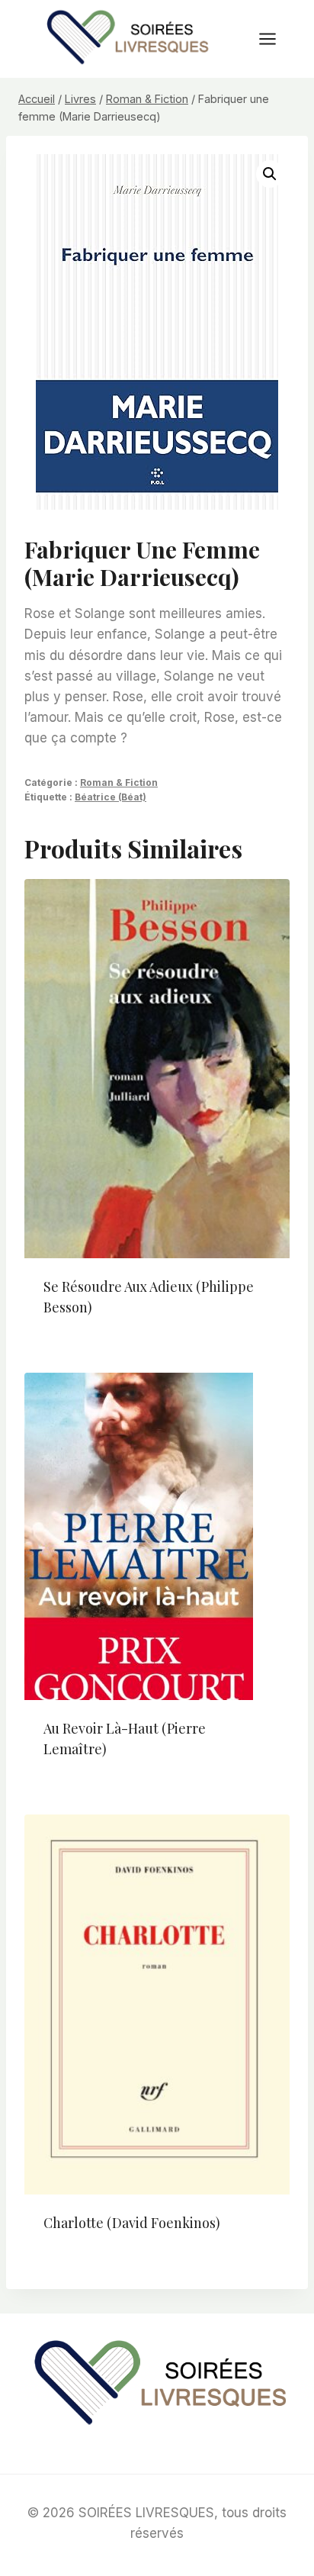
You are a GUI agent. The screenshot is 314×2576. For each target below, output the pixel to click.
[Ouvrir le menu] (275, 39)
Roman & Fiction (119, 782)
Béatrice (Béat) (111, 797)
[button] (270, 174)
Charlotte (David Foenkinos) (132, 2223)
